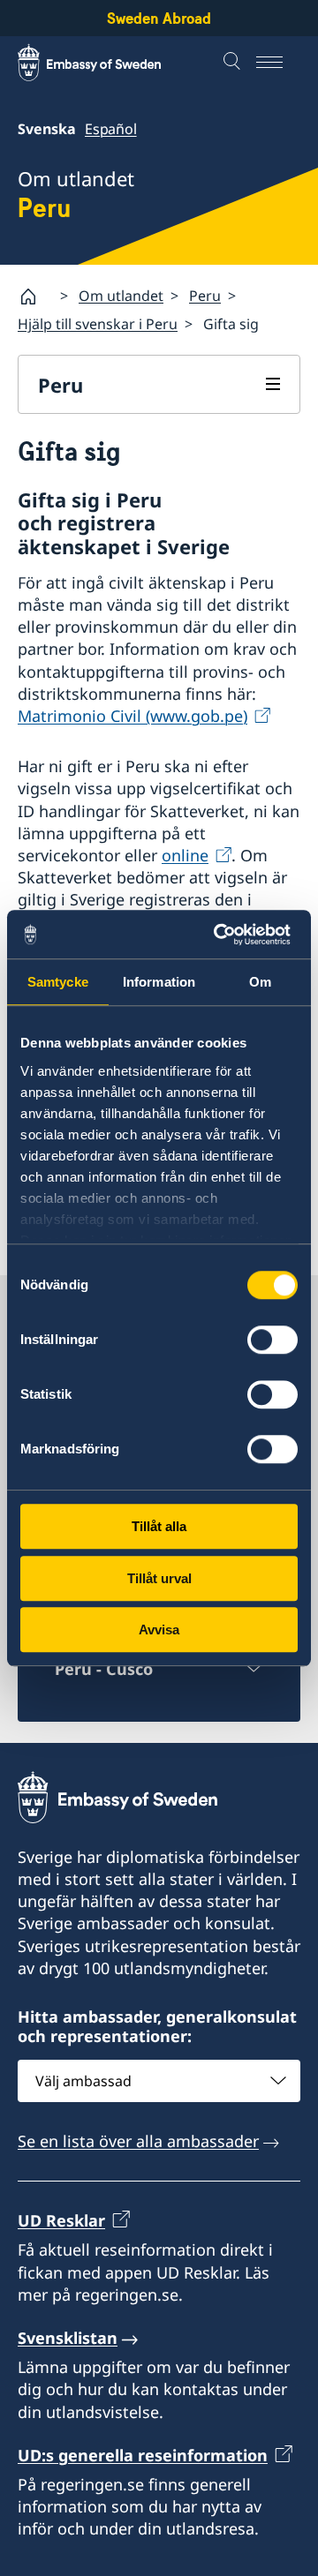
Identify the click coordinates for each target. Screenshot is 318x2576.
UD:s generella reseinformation (143, 2455)
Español (111, 129)
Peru (205, 296)
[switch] (273, 1340)
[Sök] (234, 63)
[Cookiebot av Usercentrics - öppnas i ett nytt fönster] (224, 935)
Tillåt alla (159, 1526)
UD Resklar (61, 2220)
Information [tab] (159, 982)
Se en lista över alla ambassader (138, 2141)
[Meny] (278, 63)
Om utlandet (121, 296)
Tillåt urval (159, 1578)
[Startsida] (35, 297)
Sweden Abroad (159, 18)
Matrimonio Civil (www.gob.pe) (132, 716)
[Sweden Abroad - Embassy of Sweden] (106, 63)
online (185, 855)
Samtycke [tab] (58, 982)
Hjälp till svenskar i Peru (98, 324)
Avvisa (159, 1630)
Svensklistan (68, 2338)
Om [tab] (260, 982)
